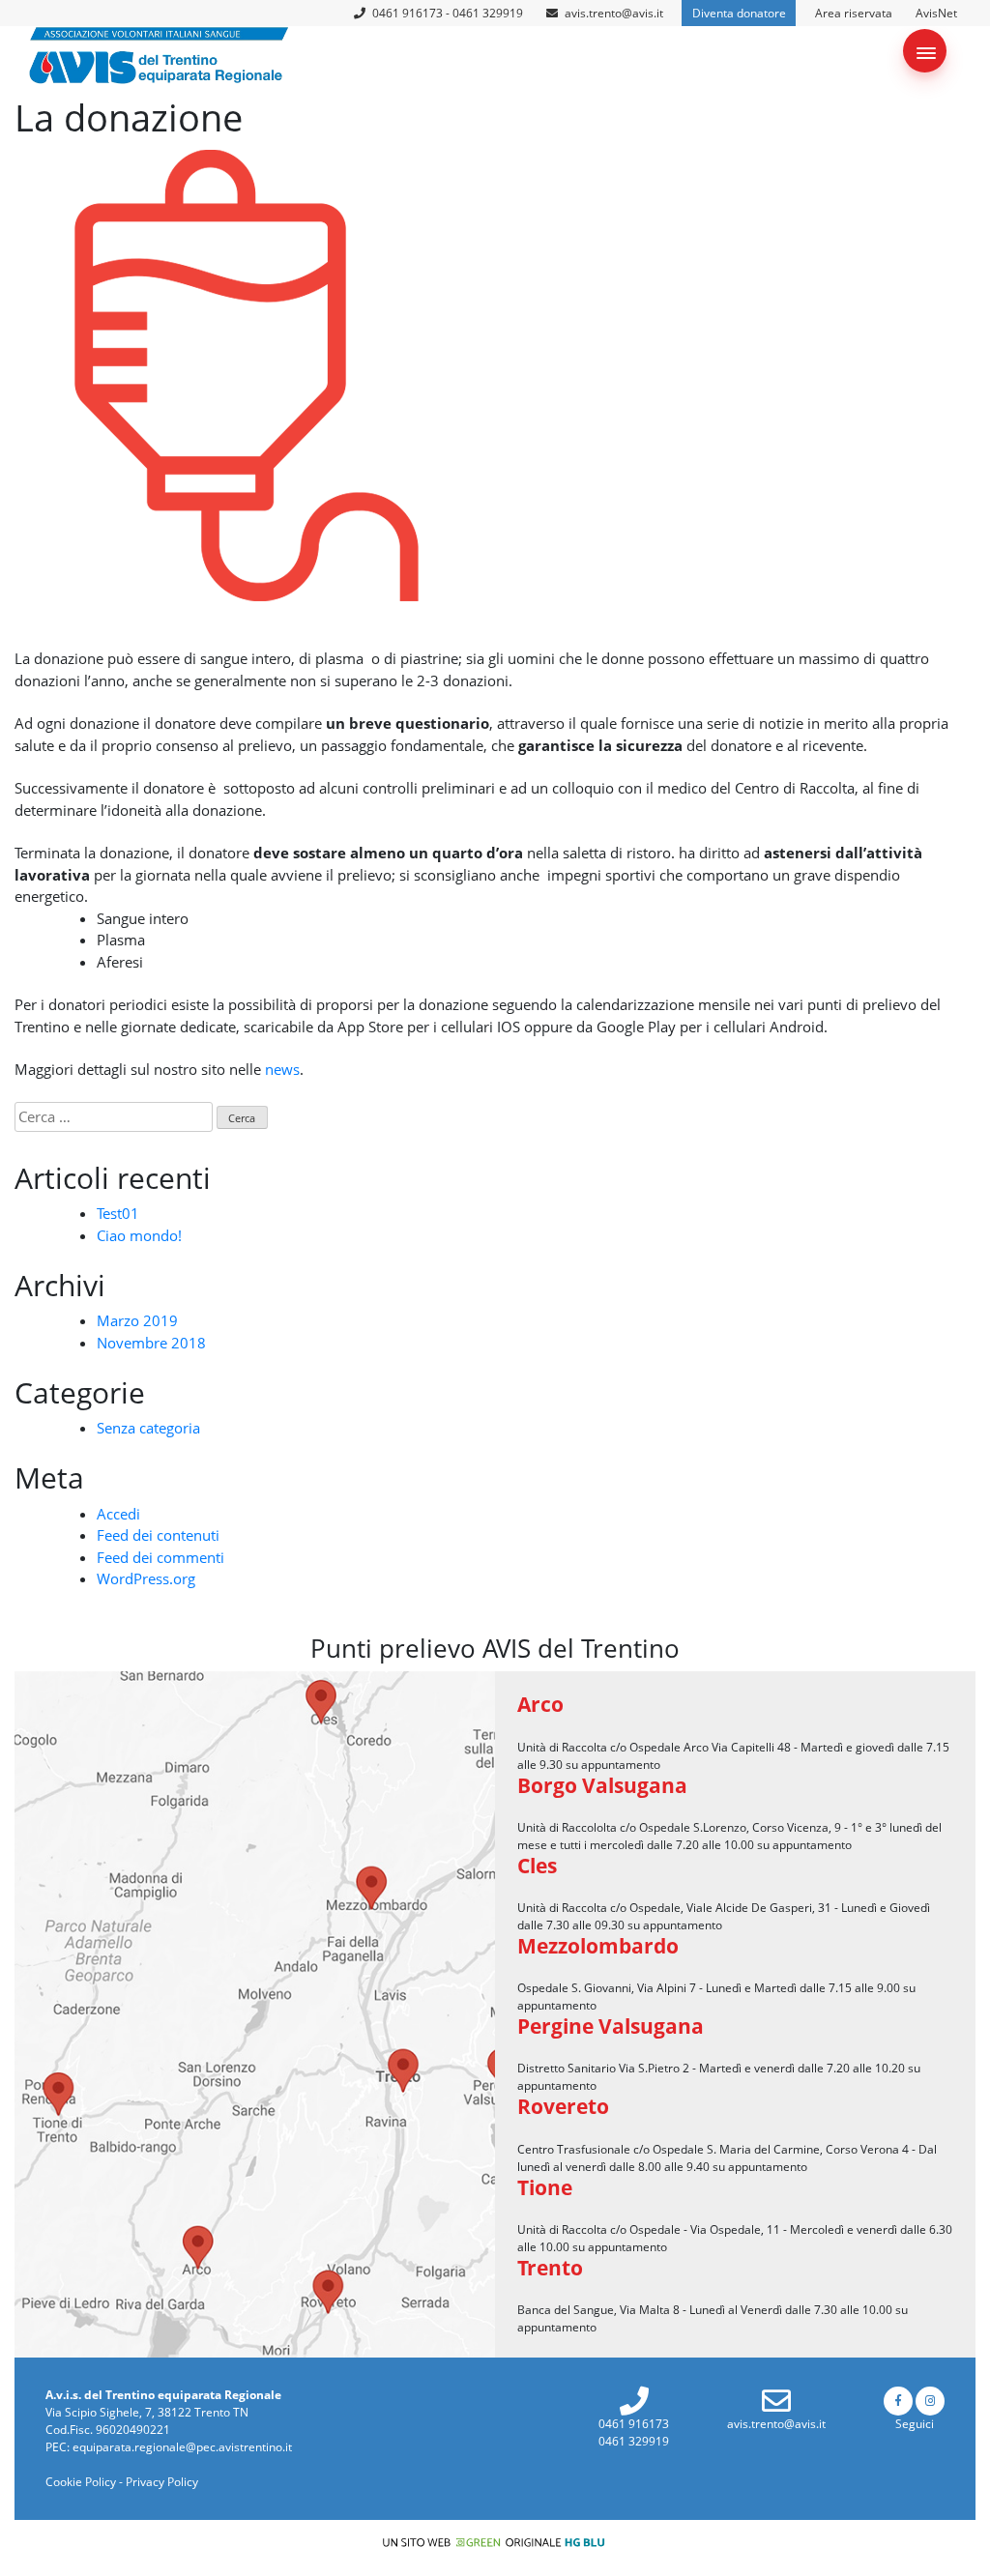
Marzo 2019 (137, 1320)
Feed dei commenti (160, 1557)
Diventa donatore (739, 13)
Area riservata (854, 13)
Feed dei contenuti (158, 1535)
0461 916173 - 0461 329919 (446, 13)
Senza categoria (148, 1428)
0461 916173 (634, 2424)
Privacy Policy (162, 2482)
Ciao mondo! (139, 1235)
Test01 (118, 1213)
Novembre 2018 (151, 1343)
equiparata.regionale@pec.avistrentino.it (182, 2447)
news (282, 1069)
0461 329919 (634, 2441)
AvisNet (936, 13)
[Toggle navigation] (925, 51)
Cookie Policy (81, 2482)
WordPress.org (146, 1578)
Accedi (118, 1514)
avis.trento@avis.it (614, 13)
